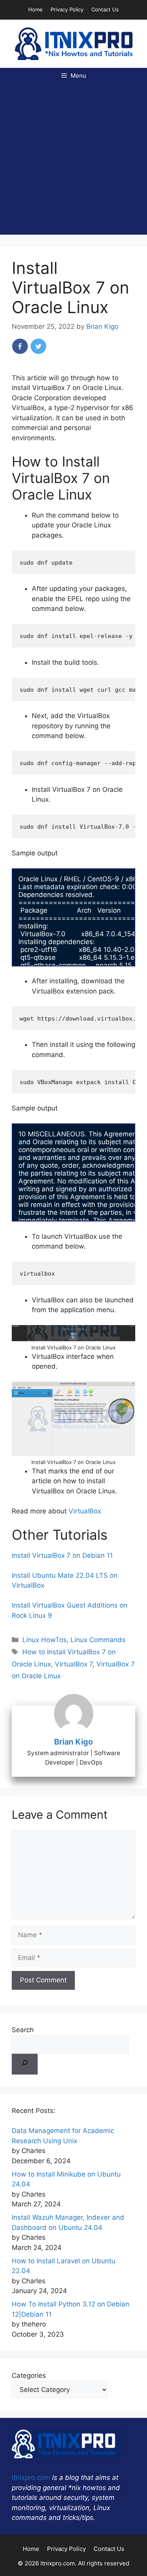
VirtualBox (85, 1511)
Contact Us (105, 9)
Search (23, 2030)
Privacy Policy (67, 9)
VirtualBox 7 (74, 1664)
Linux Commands (98, 1640)
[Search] (25, 2064)
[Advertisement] (73, 161)
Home (35, 9)
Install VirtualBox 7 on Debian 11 (62, 1555)
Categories (29, 2375)
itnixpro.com (31, 2478)
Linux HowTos (44, 1640)
